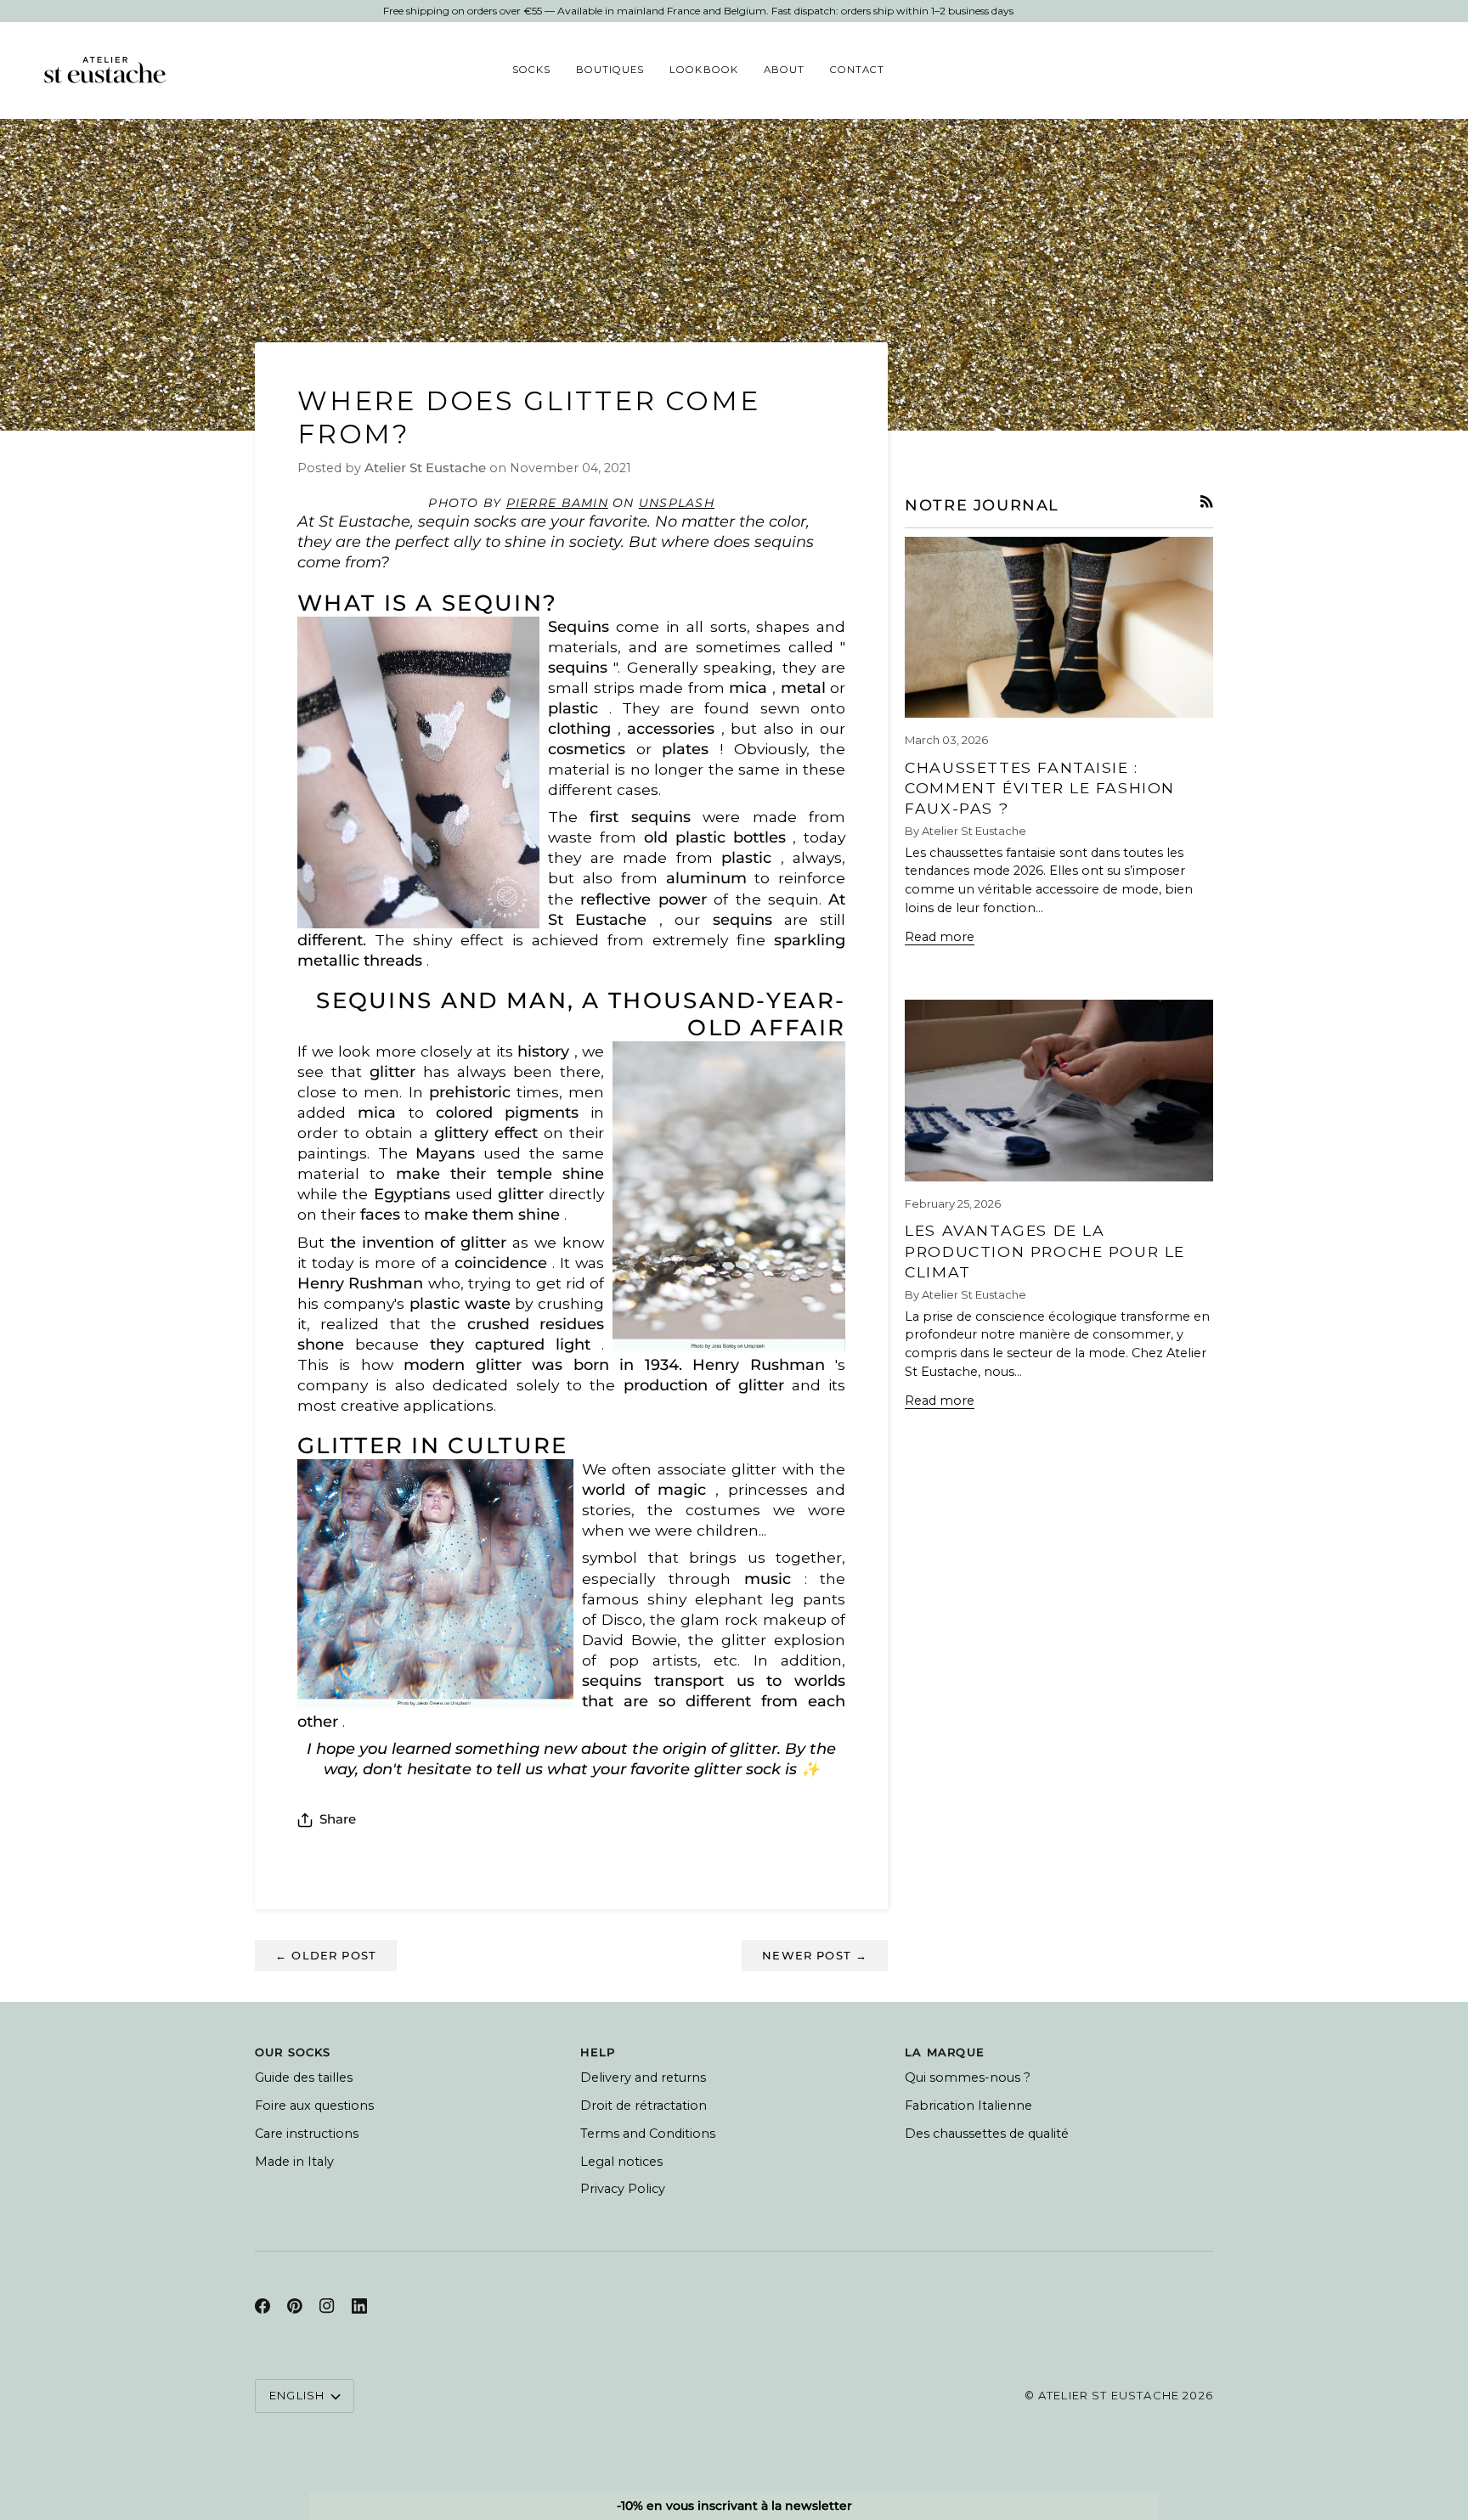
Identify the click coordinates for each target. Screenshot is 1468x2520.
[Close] (912, 1058)
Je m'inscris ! (832, 1329)
